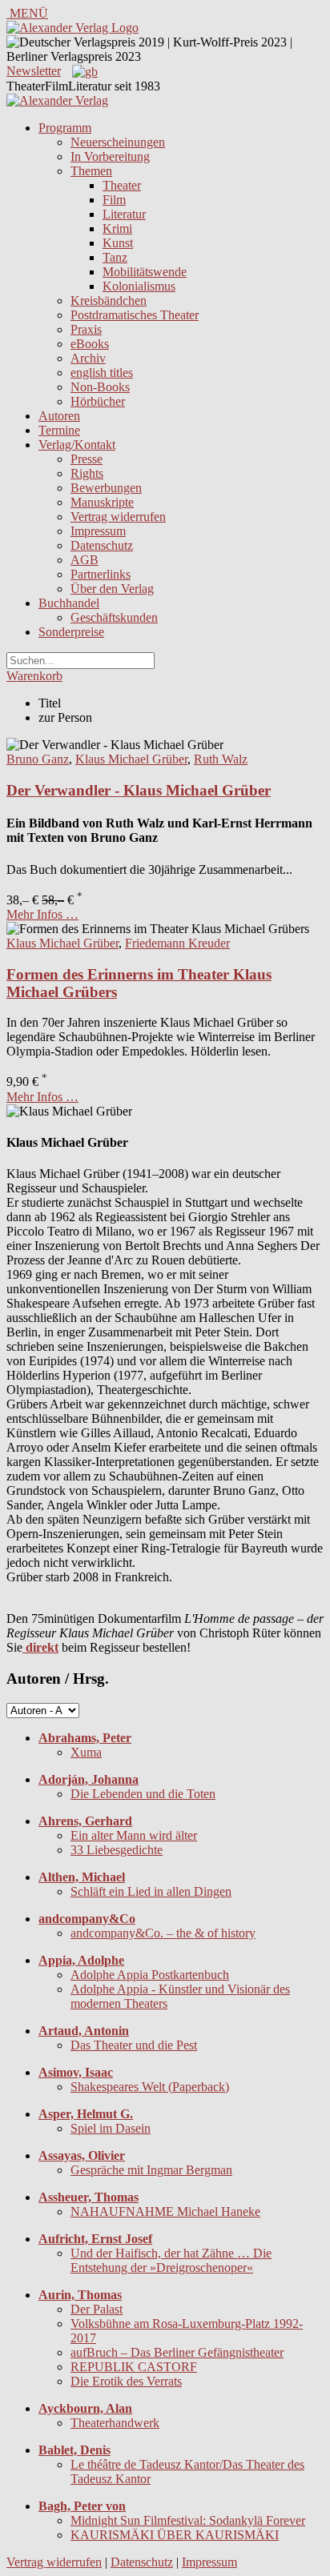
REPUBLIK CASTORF (134, 2367)
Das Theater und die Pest (134, 2045)
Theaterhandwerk (115, 2423)
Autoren (59, 416)
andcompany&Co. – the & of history (163, 1933)
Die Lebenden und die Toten (143, 1794)
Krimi (117, 228)
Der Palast (97, 2309)
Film (114, 200)
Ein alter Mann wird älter (134, 1835)
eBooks (90, 344)
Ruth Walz (221, 759)
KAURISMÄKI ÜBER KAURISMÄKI (175, 2535)
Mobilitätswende (145, 272)
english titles (102, 373)
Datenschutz (102, 545)
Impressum (98, 531)
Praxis (86, 329)
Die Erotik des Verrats (126, 2381)
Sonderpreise (71, 632)
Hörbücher (98, 401)
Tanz (115, 257)
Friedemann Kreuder (177, 943)
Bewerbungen (106, 488)
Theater (122, 185)
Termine (59, 430)
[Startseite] (57, 100)
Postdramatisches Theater (135, 315)
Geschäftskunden (114, 617)
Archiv (88, 358)
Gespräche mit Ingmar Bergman (151, 2170)
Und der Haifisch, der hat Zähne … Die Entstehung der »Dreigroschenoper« (171, 2260)
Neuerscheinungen (118, 142)
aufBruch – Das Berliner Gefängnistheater (177, 2352)
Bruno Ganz (38, 759)
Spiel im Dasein (111, 2128)
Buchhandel (69, 603)
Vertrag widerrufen (118, 517)
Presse (87, 459)
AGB (85, 560)
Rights (87, 473)
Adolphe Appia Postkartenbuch (150, 1975)
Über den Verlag (112, 589)
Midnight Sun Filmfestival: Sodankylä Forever (188, 2520)
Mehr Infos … (42, 914)
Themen (91, 171)
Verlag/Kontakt (77, 445)
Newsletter (34, 71)
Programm (65, 128)
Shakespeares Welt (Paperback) (150, 2087)
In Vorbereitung (110, 156)
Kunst (118, 243)
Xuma (86, 1752)
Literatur (124, 214)
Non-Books (100, 387)
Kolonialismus (139, 286)
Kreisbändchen (109, 300)
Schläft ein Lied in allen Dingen (151, 1891)
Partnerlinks (101, 574)
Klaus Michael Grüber (131, 759)
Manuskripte (102, 502)
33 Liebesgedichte (117, 1850)
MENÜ (27, 13)
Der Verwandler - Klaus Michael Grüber (139, 790)
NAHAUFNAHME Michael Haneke (165, 2211)
